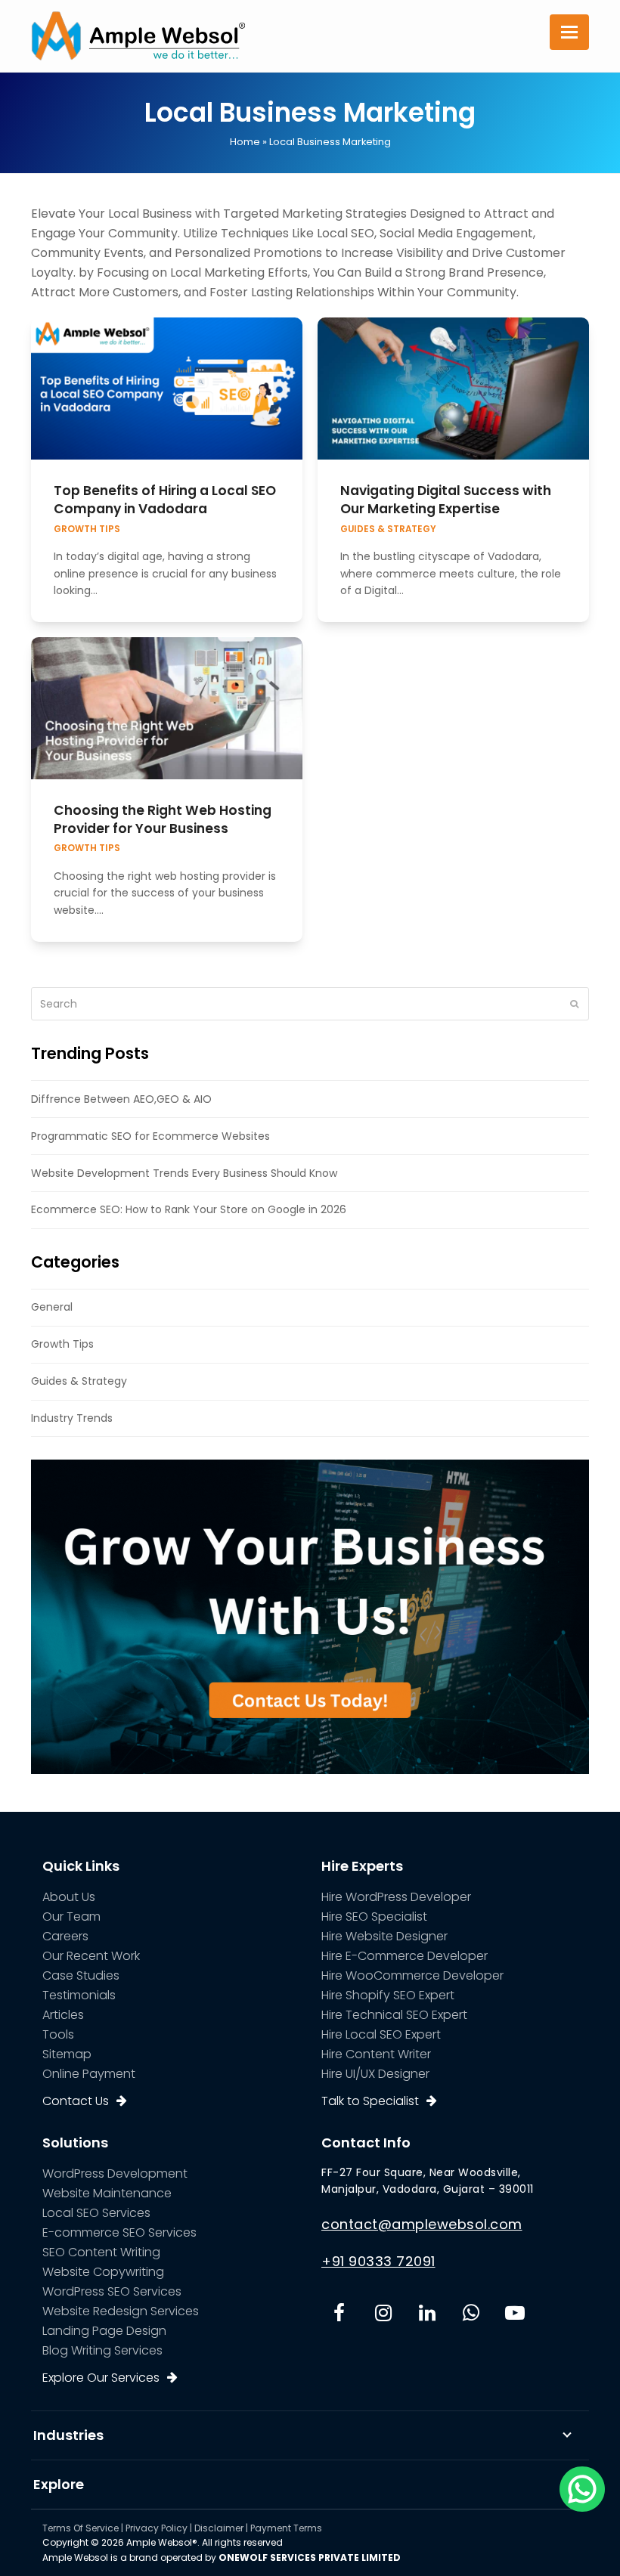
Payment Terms (286, 2528)
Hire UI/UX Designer (375, 2074)
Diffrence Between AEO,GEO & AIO (121, 1099)
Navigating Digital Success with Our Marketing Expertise (446, 500)
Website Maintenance (107, 2193)
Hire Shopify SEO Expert (388, 1995)
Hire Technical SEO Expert (394, 2015)
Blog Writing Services (102, 2350)
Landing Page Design (104, 2331)
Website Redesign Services (121, 2311)
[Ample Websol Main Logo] (138, 35)
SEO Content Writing (101, 2252)
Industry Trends (72, 1418)
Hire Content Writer (376, 2054)
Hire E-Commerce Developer (405, 1956)
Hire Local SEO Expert (381, 2034)
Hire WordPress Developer (396, 1897)
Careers (65, 1936)
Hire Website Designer (384, 1936)
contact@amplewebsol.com (422, 2224)
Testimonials (79, 1995)
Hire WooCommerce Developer (412, 1975)
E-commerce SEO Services (119, 2232)
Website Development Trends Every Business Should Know (184, 1173)
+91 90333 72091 (378, 2261)
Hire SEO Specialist (374, 1917)
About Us (69, 1897)
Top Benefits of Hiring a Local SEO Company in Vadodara (165, 500)
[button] (569, 32)
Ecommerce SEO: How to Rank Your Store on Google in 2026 (189, 1209)
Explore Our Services (101, 2378)
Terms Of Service (81, 2528)
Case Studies (81, 1975)
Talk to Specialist (370, 2101)
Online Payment (89, 2074)
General (52, 1307)
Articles (63, 2015)
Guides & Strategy (388, 529)
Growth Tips (87, 529)
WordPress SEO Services (112, 2291)
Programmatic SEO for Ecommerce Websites (150, 1136)
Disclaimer (219, 2528)
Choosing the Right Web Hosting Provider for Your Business (163, 819)
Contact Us (76, 2101)
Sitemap (67, 2054)
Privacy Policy (157, 2528)
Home (245, 142)
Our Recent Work (91, 1956)
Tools (58, 2034)
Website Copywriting (103, 2272)
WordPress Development (115, 2173)
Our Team (71, 1917)
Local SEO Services (96, 2213)
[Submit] (574, 1004)
